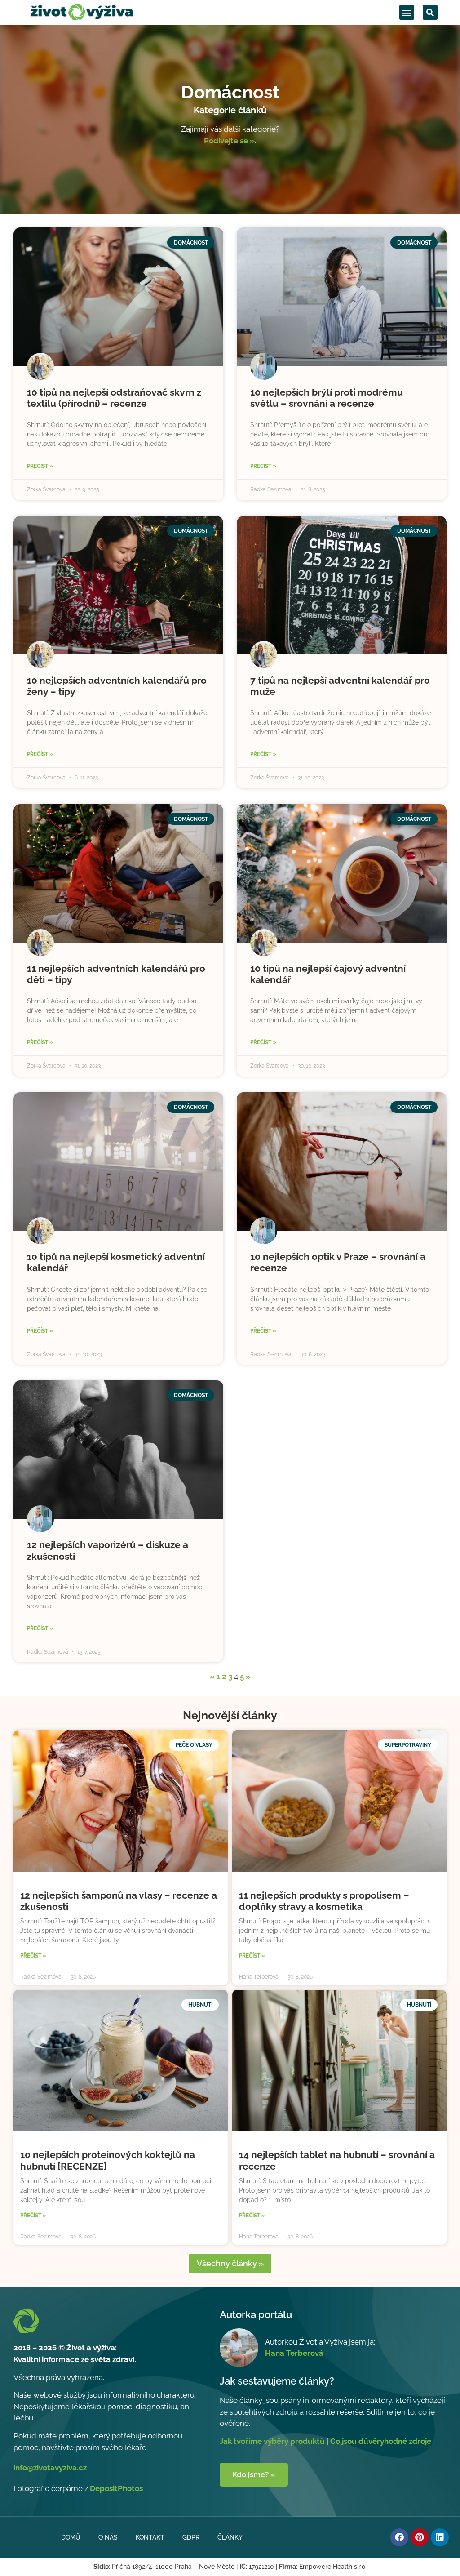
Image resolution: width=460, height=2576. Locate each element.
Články (230, 2537)
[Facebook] (399, 2537)
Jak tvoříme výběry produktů (272, 2441)
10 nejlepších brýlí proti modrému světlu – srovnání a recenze (327, 398)
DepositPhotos (116, 2488)
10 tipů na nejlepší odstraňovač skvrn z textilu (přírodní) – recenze (114, 398)
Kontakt (150, 2537)
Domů (71, 2537)
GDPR (191, 2537)
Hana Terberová (294, 2353)
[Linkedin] (440, 2537)
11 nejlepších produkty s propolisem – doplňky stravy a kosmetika (324, 1901)
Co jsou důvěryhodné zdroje (381, 2441)
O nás (108, 2537)
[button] (407, 12)
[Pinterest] (420, 2537)
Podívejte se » (229, 141)
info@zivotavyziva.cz (50, 2468)
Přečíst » (40, 466)
